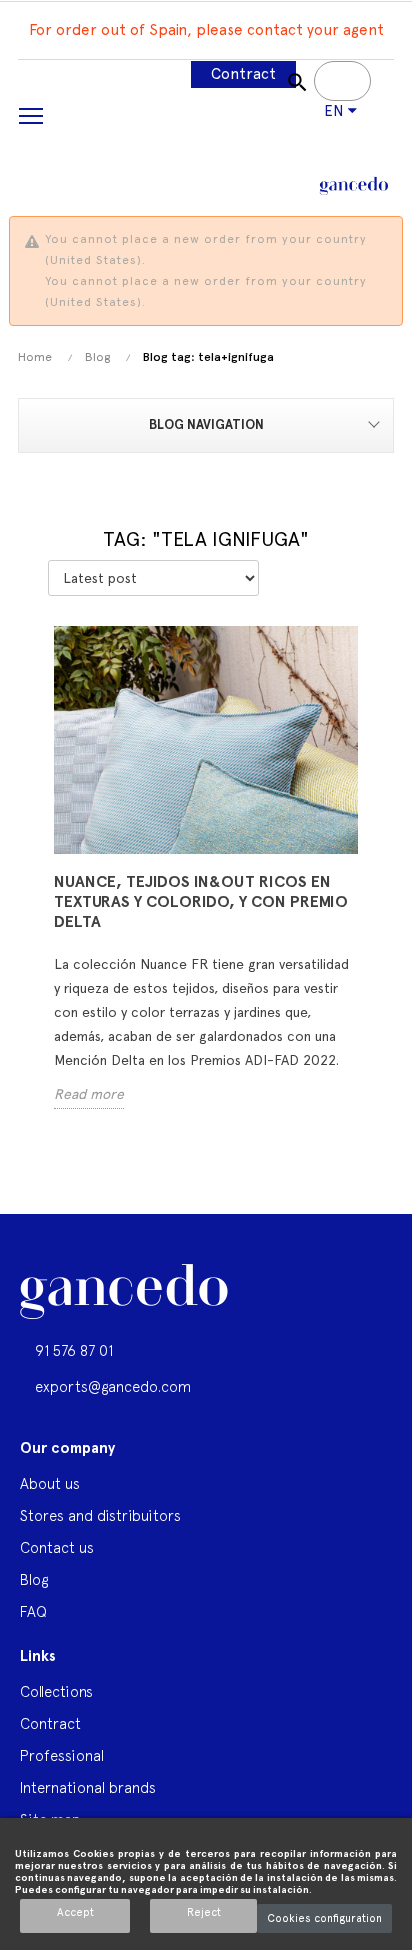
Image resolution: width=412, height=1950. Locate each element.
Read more (89, 1094)
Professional (62, 1755)
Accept (75, 1912)
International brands (88, 1787)
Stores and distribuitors (100, 1515)
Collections (56, 1691)
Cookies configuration (324, 1918)
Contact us (57, 1547)
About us (50, 1483)
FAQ (33, 1611)
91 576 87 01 (74, 1350)
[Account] (310, 136)
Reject (204, 1912)
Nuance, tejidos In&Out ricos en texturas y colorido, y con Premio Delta (201, 901)
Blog (34, 1579)
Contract (243, 74)
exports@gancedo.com (113, 1386)
